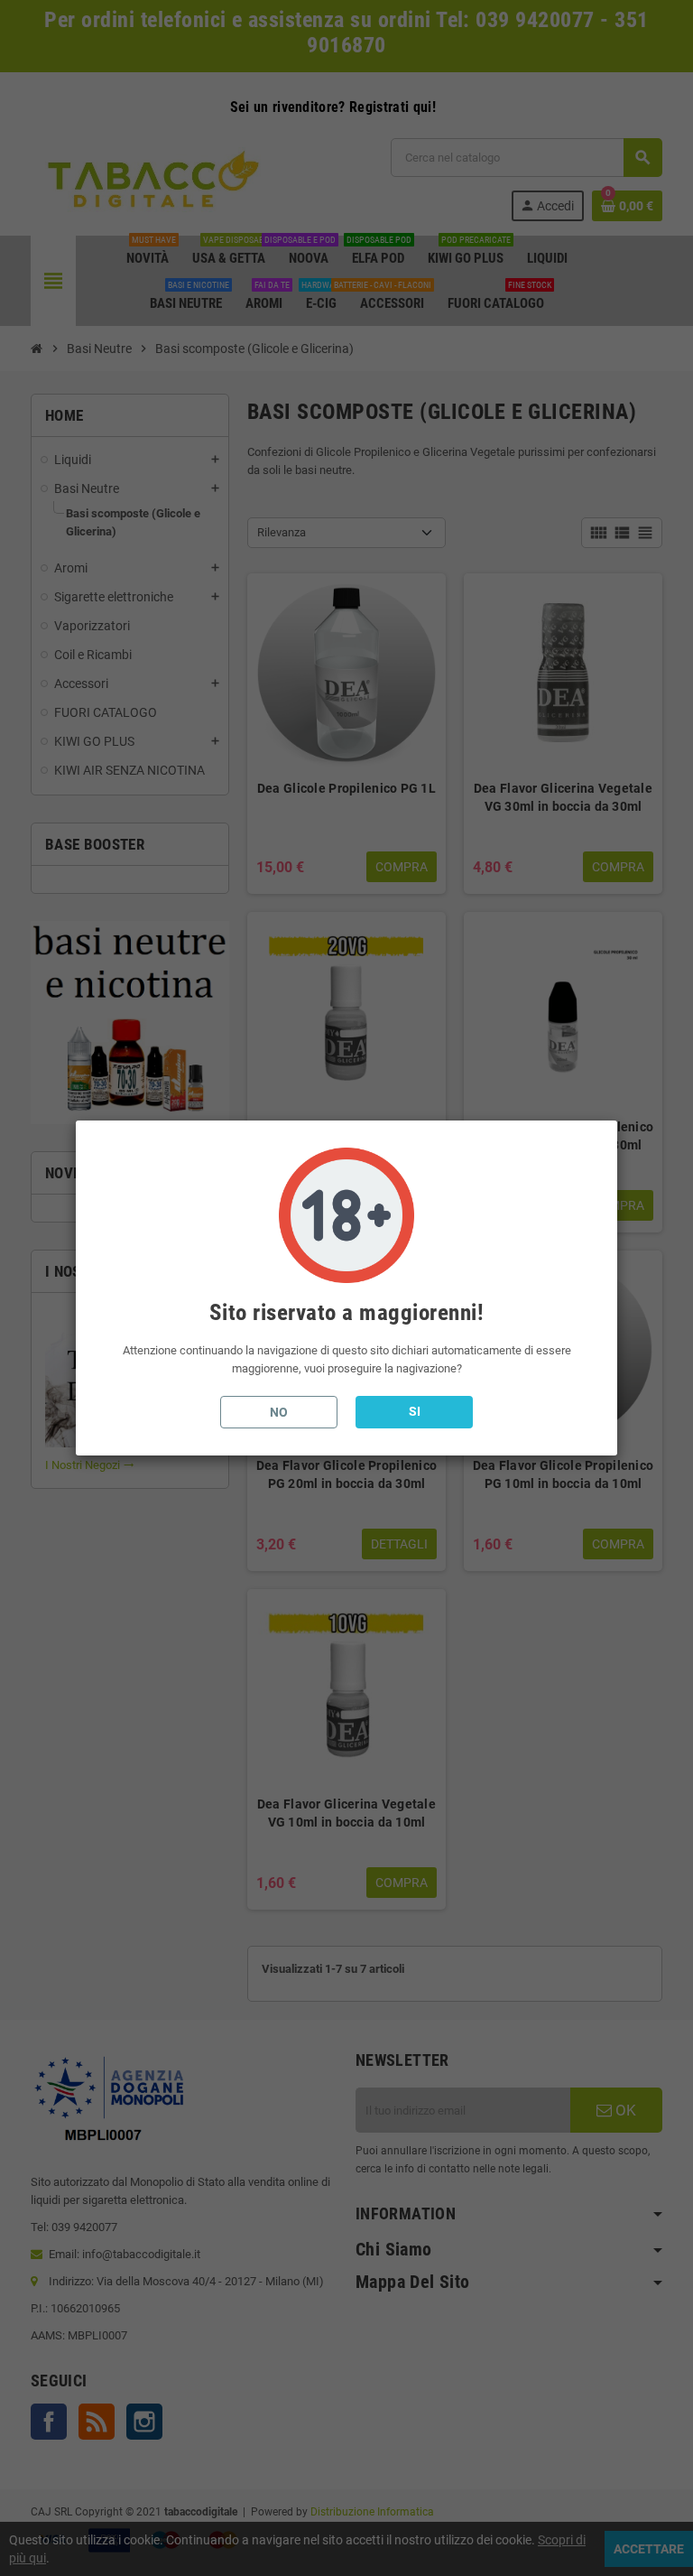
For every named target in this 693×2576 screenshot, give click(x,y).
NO (279, 1412)
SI (415, 1411)
